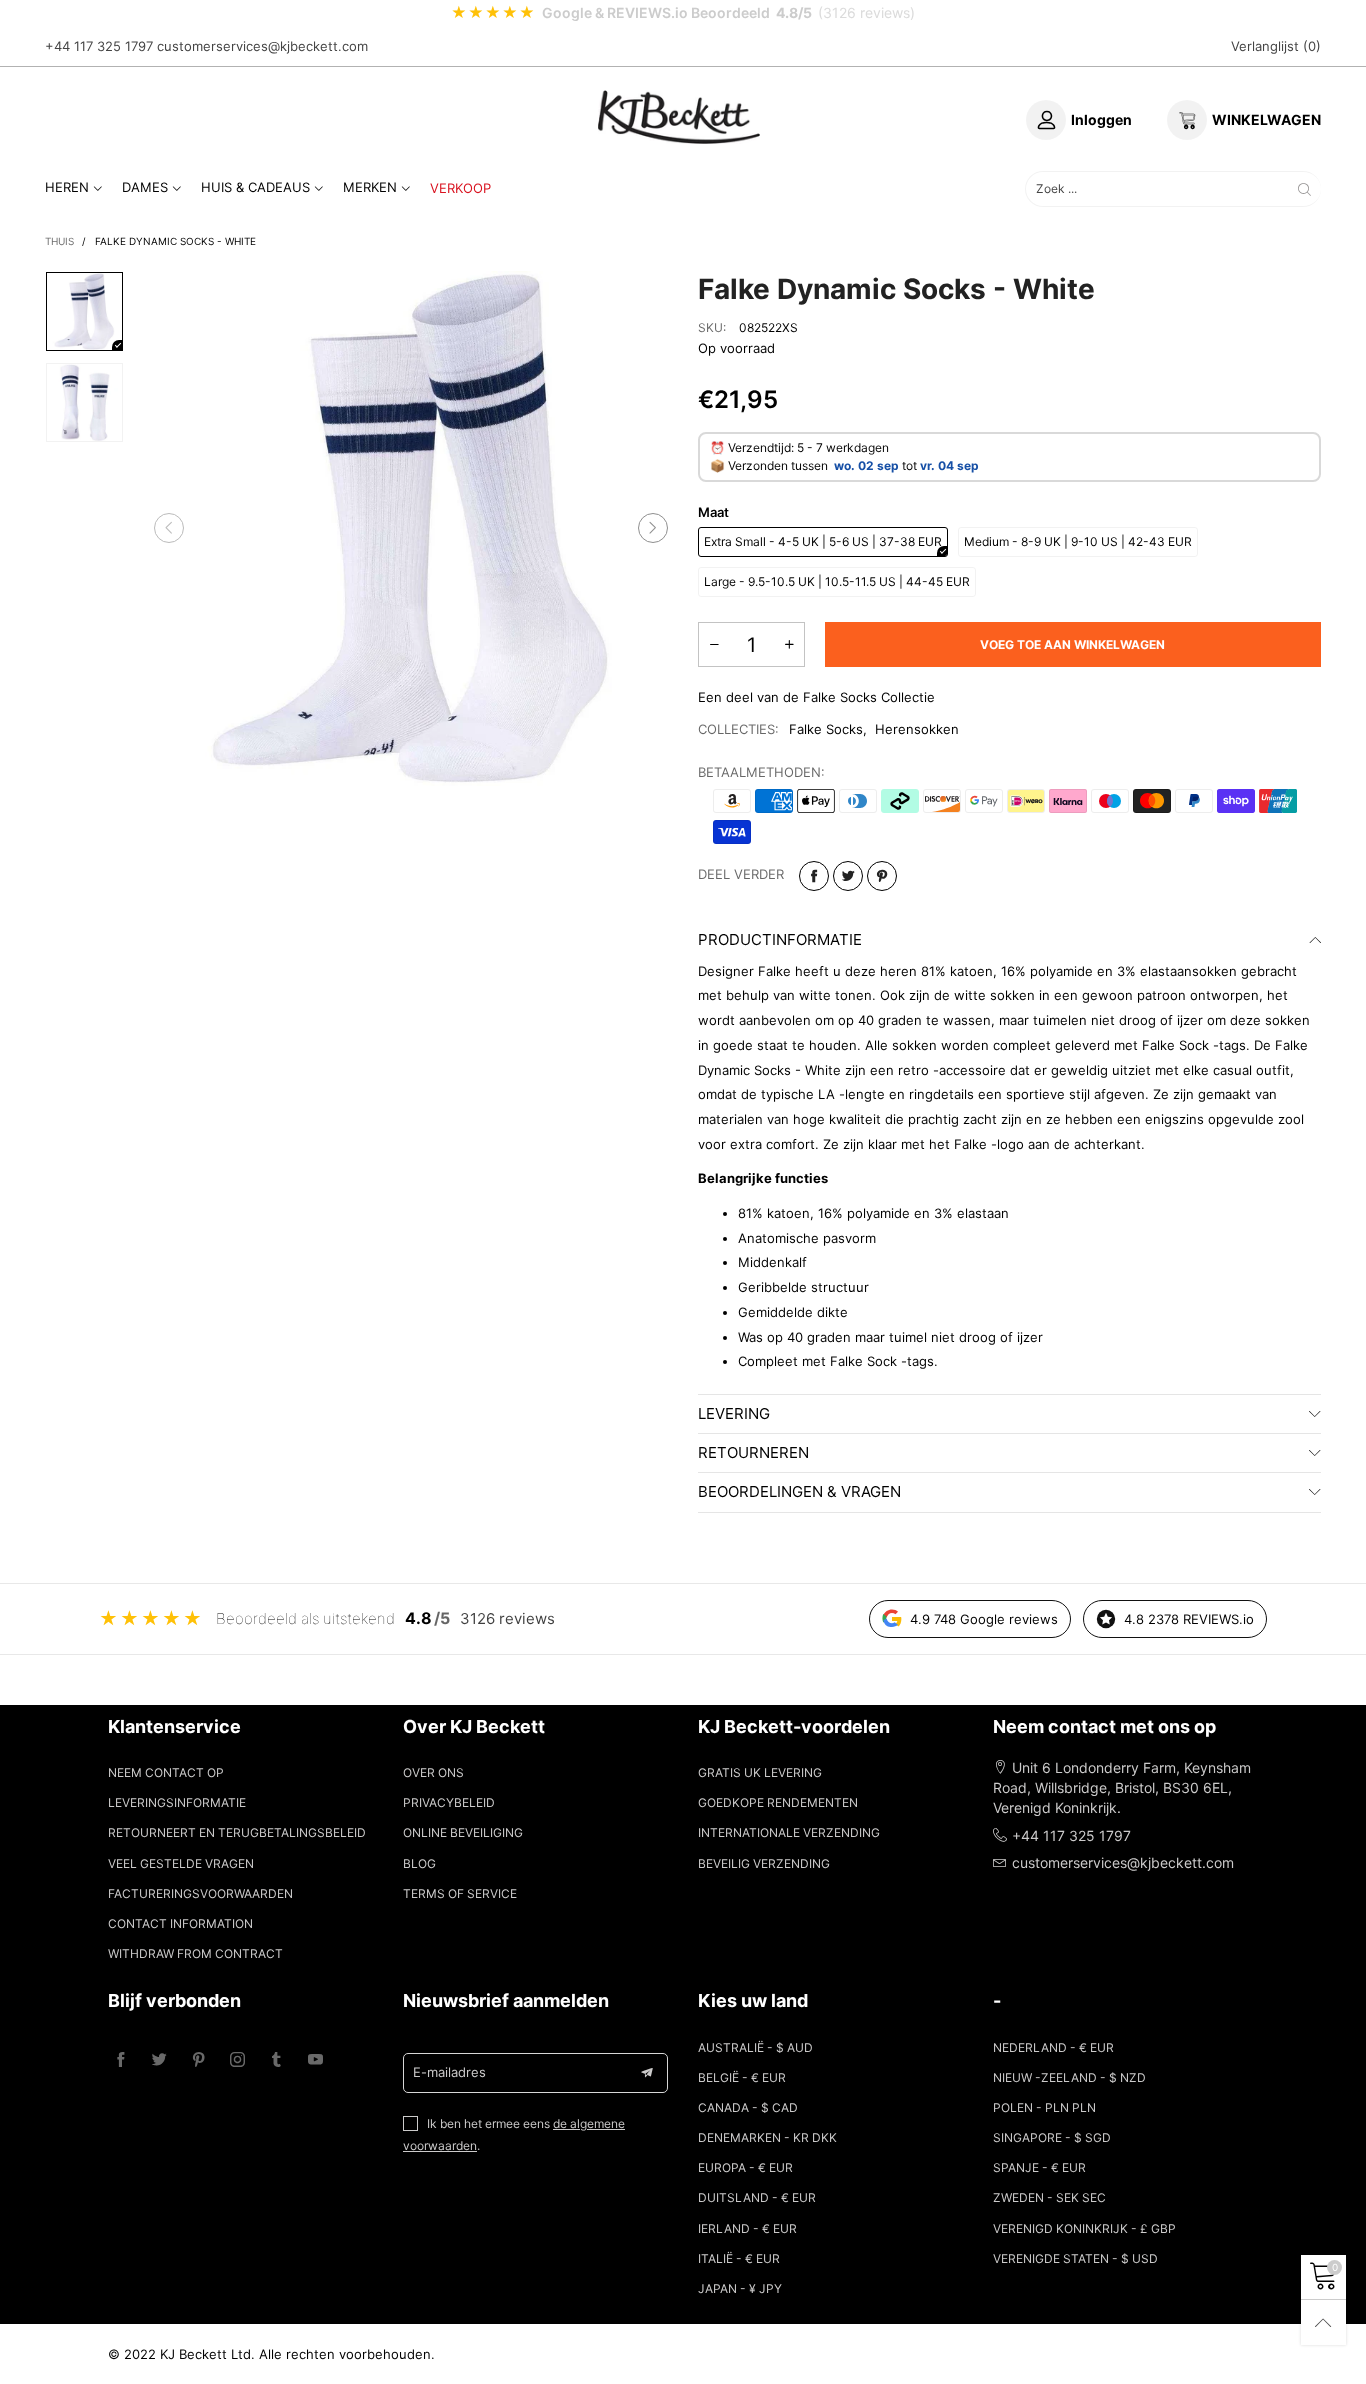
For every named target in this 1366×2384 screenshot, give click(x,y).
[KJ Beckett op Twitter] (159, 2060)
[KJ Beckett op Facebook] (120, 2060)
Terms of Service (460, 1893)
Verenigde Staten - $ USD (1075, 2258)
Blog (419, 1863)
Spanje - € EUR (1039, 2167)
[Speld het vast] (882, 876)
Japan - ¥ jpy (740, 2288)
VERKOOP (460, 188)
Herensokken (917, 729)
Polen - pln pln (1044, 2107)
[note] (683, 13)
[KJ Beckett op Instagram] (237, 2060)
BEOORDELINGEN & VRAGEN (799, 1491)
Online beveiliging (463, 1832)
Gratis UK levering (760, 1772)
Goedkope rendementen (778, 1802)
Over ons (433, 1772)
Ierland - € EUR (747, 2228)
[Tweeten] (848, 876)
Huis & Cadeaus (255, 187)
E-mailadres (449, 2072)
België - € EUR (742, 2077)
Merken (370, 187)
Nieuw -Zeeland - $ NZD (1069, 2077)
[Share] (814, 876)
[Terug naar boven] (1323, 2322)
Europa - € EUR (745, 2167)
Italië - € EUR (739, 2258)
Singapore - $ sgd (1052, 2137)
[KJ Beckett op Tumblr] (276, 2060)
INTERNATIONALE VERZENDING (789, 1832)
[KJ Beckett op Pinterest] (198, 2060)
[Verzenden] (1304, 188)
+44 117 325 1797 (99, 46)
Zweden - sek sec (1049, 2197)
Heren (67, 187)
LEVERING (734, 1413)
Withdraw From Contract (195, 1953)
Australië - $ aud (755, 2047)
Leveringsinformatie (177, 1802)
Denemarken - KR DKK (767, 2137)
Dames (145, 187)
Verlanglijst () (1276, 46)
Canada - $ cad (748, 2107)
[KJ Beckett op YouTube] (315, 2060)
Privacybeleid (449, 1802)
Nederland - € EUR (1053, 2047)
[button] (169, 529)
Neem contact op (166, 1772)
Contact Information (180, 1923)
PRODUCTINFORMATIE (780, 939)
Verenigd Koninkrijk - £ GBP (1084, 2228)
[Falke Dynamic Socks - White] (411, 528)
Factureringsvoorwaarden (200, 1893)
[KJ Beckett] (679, 117)
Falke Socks (826, 729)
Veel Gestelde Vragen (181, 1863)
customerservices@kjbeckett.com (262, 46)
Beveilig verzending (764, 1863)
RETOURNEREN (753, 1452)
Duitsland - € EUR (757, 2197)
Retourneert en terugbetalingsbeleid (237, 1832)
